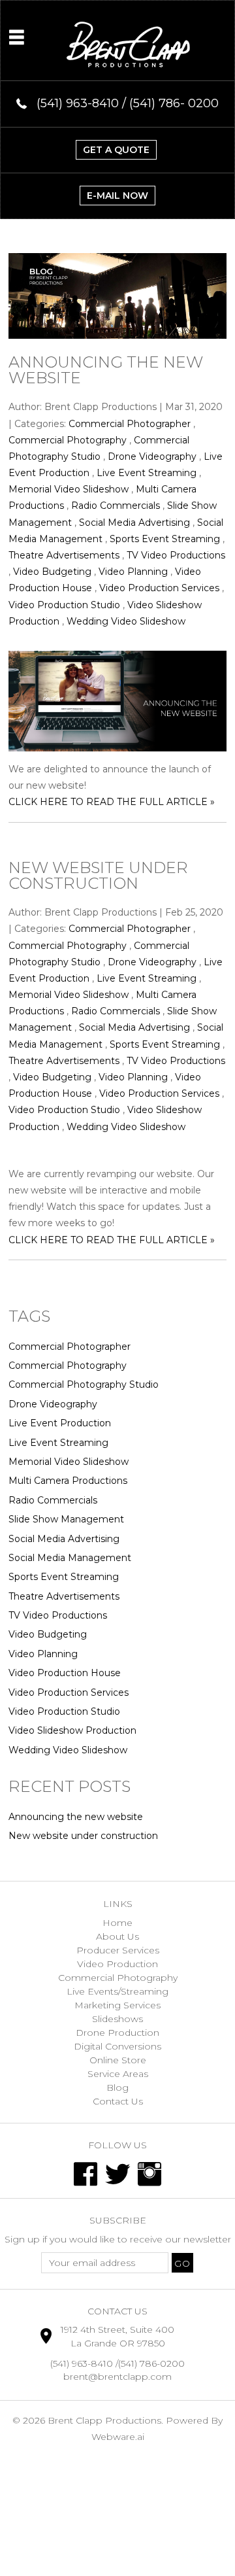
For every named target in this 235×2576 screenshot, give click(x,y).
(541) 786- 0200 (174, 103)
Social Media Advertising (134, 523)
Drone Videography (152, 456)
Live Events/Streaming (117, 1991)
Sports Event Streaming (165, 539)
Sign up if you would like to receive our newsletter (118, 2239)
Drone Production (117, 2033)
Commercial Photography (68, 440)
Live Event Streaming (147, 473)
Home (117, 1923)
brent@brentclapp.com (117, 2377)
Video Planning (133, 572)
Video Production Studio (64, 605)
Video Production (117, 1964)
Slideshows (117, 2019)
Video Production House (65, 1673)
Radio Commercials (116, 506)
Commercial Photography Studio (84, 1384)
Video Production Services (159, 588)
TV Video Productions (176, 555)
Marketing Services (117, 2005)
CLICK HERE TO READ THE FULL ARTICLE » (112, 802)
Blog (117, 2087)
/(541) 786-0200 (150, 2363)
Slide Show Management (66, 1519)
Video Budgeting (52, 572)
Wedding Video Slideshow (126, 621)
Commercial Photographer (130, 424)
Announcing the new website (106, 370)
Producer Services (118, 1950)
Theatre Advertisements (64, 555)
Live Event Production (60, 1423)
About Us (117, 1936)
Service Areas (118, 2074)
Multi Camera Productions (68, 1481)
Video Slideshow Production (72, 1730)
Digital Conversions (117, 2046)
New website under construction (98, 875)
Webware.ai (118, 2437)
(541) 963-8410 (82, 2363)
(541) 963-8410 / (83, 103)
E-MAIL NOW (117, 196)
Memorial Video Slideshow (69, 489)
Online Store (118, 2060)
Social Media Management (70, 1558)
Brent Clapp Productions (104, 2420)
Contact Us (118, 2101)
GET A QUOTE (116, 150)
